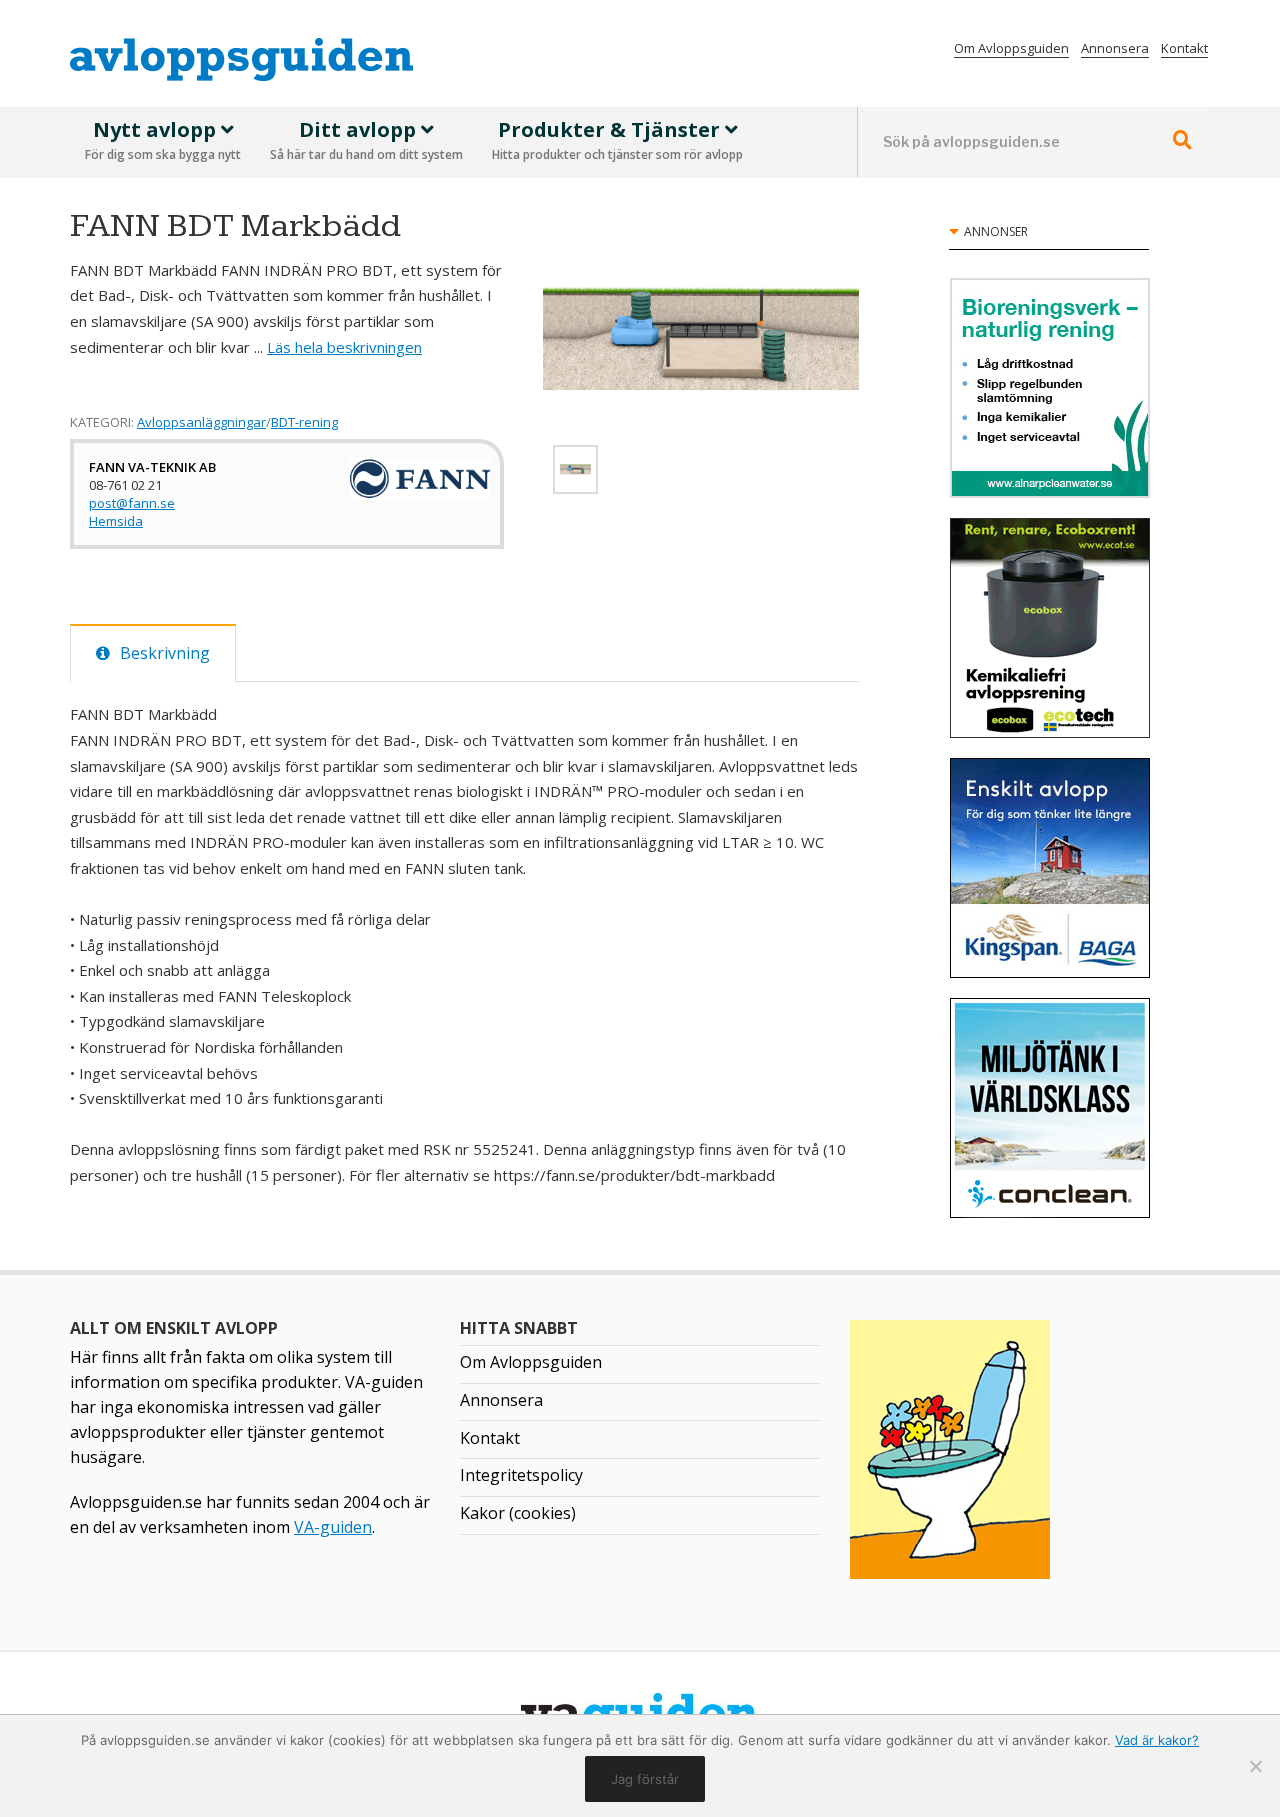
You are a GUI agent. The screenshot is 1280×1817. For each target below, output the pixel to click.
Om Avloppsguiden (1011, 48)
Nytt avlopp (163, 140)
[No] (1255, 1766)
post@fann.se (132, 503)
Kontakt (1184, 48)
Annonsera (1115, 48)
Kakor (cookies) (518, 1513)
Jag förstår (645, 1779)
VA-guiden (333, 1527)
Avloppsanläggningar (201, 422)
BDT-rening (304, 422)
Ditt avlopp (366, 140)
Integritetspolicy (521, 1475)
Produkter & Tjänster (617, 140)
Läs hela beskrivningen (344, 347)
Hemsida (116, 521)
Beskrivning (165, 653)
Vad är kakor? (1157, 1740)
